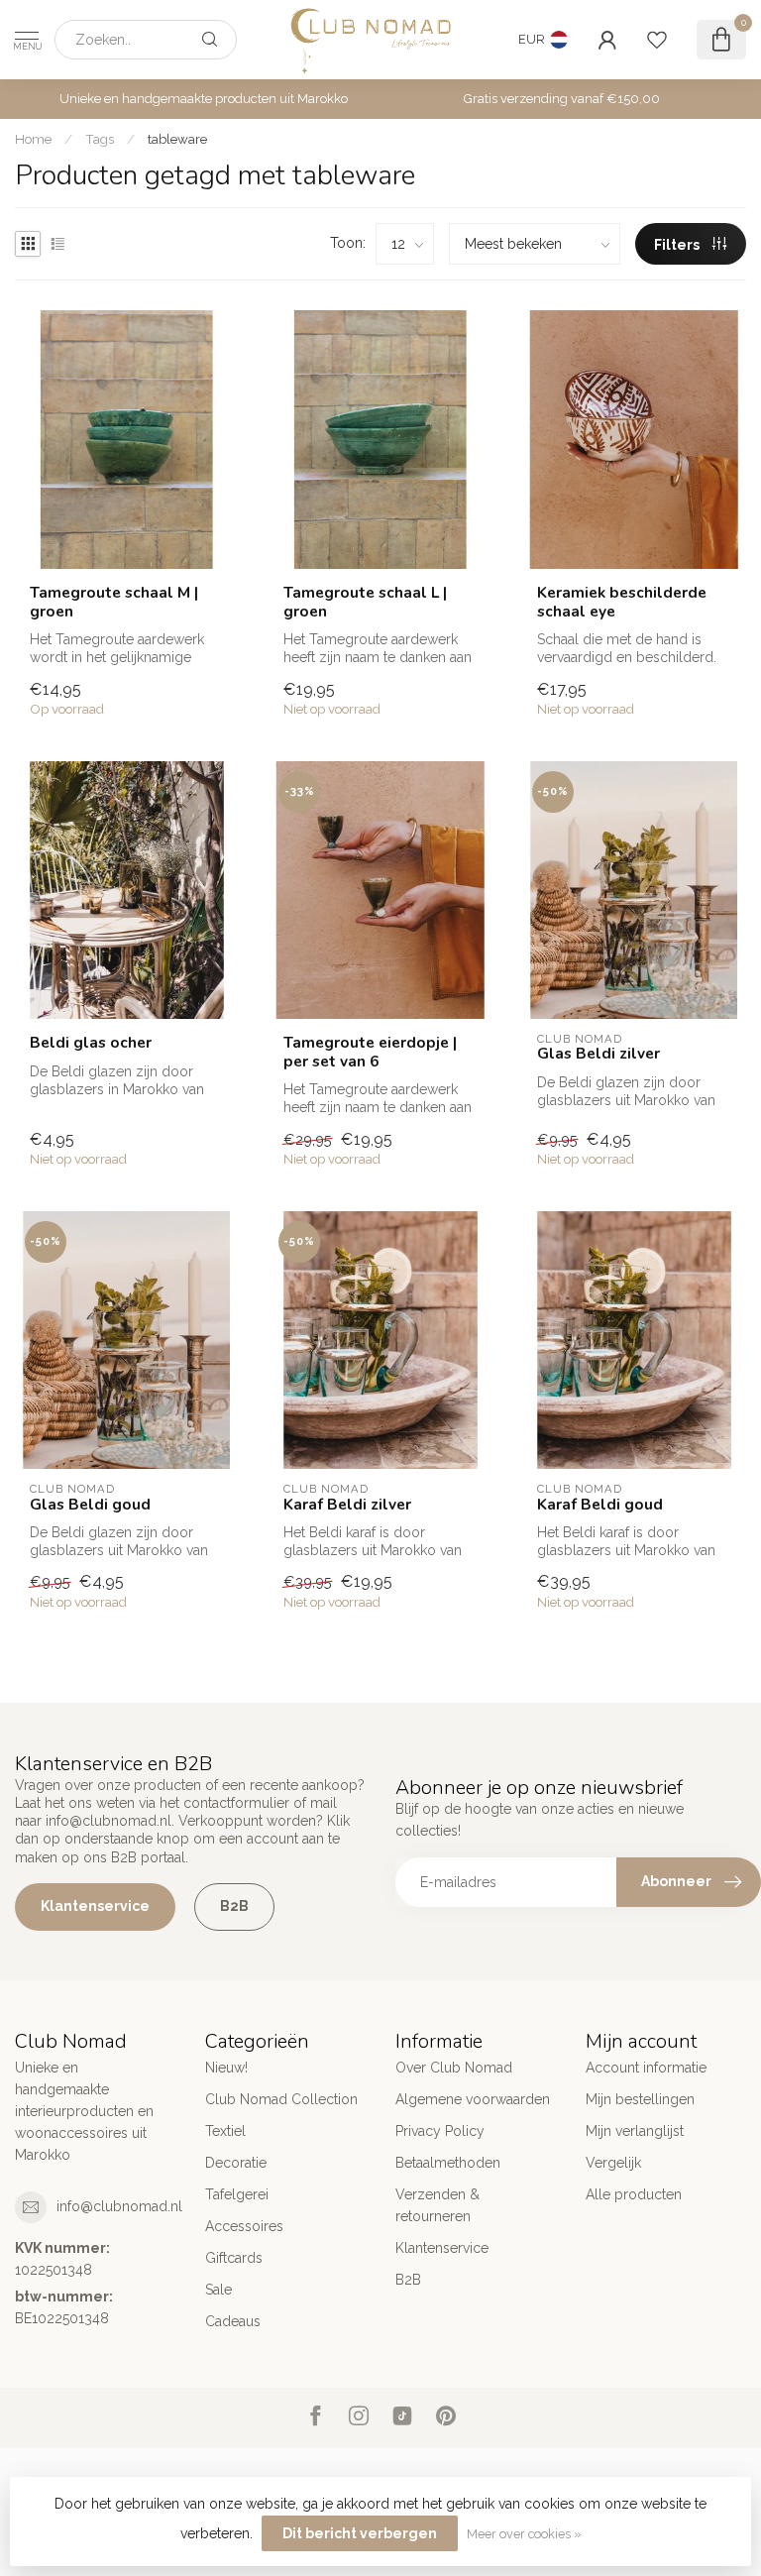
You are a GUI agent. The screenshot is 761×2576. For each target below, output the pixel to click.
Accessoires (244, 2226)
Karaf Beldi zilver (347, 1505)
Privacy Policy (440, 2131)
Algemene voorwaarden (473, 2099)
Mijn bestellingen (640, 2099)
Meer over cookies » (524, 2534)
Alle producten (634, 2194)
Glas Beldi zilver (598, 1054)
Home (33, 139)
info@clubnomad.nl (119, 2206)
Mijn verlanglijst (635, 2131)
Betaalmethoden (448, 2163)
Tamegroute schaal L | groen (365, 602)
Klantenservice (95, 1906)
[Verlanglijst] (657, 40)
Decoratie (236, 2163)
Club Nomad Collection (281, 2099)
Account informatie (646, 2068)
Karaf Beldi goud (600, 1505)
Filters (678, 245)
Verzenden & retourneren (437, 2205)
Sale (218, 2290)
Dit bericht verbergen (360, 2533)
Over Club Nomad (454, 2068)
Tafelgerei (237, 2194)
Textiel (225, 2131)
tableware (177, 139)
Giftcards (234, 2258)
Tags (100, 139)
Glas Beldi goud (90, 1505)
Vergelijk (613, 2163)
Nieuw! (226, 2068)
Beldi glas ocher (91, 1043)
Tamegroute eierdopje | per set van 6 (370, 1052)
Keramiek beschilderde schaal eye (622, 602)
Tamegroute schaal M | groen (114, 602)
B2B (234, 1906)
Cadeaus (233, 2321)
